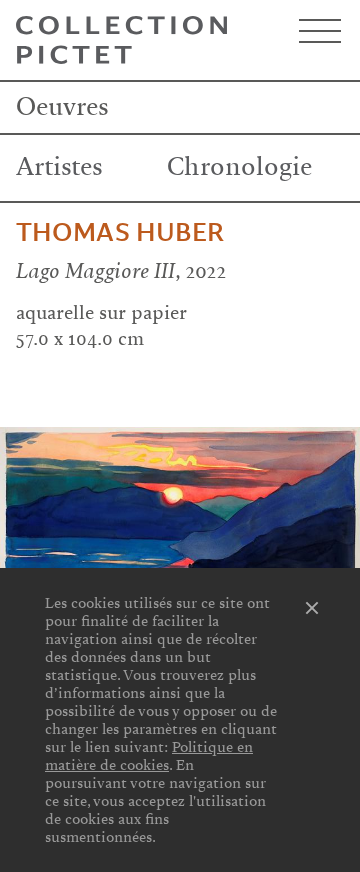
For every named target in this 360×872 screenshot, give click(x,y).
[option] (180, 526)
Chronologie (239, 167)
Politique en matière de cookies (149, 756)
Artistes (59, 167)
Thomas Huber (120, 233)
